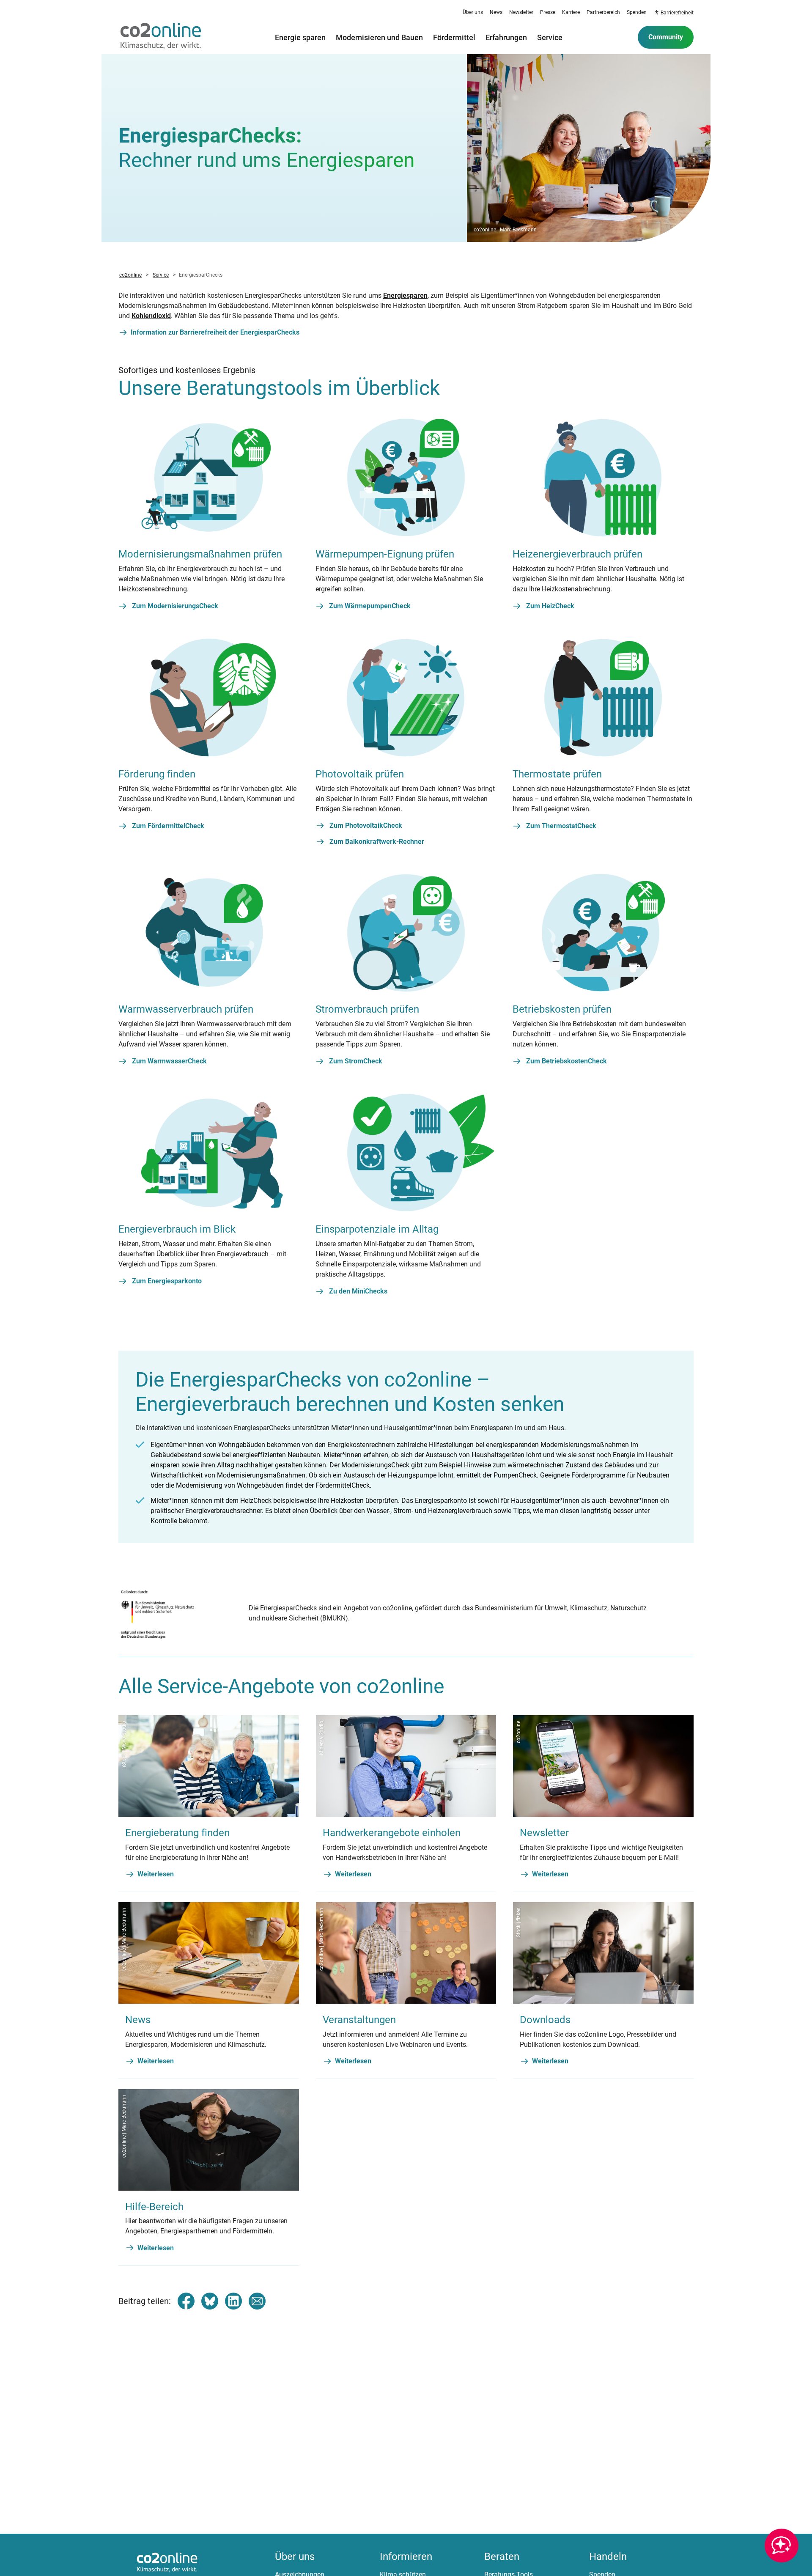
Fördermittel (454, 37)
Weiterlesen (156, 1874)
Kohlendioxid (151, 316)
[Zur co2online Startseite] (161, 37)
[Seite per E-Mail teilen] (257, 2301)
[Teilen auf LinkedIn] (233, 2301)
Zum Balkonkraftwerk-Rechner (377, 842)
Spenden (637, 12)
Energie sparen (300, 37)
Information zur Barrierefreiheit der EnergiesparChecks (215, 332)
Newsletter (521, 12)
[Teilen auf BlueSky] (210, 2301)
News (496, 12)
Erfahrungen (506, 37)
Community (666, 37)
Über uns (473, 12)
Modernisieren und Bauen (379, 37)
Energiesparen (405, 295)
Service (550, 37)
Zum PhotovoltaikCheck (366, 825)
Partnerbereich (603, 12)
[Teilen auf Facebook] (186, 2301)
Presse (548, 12)
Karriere (571, 12)
